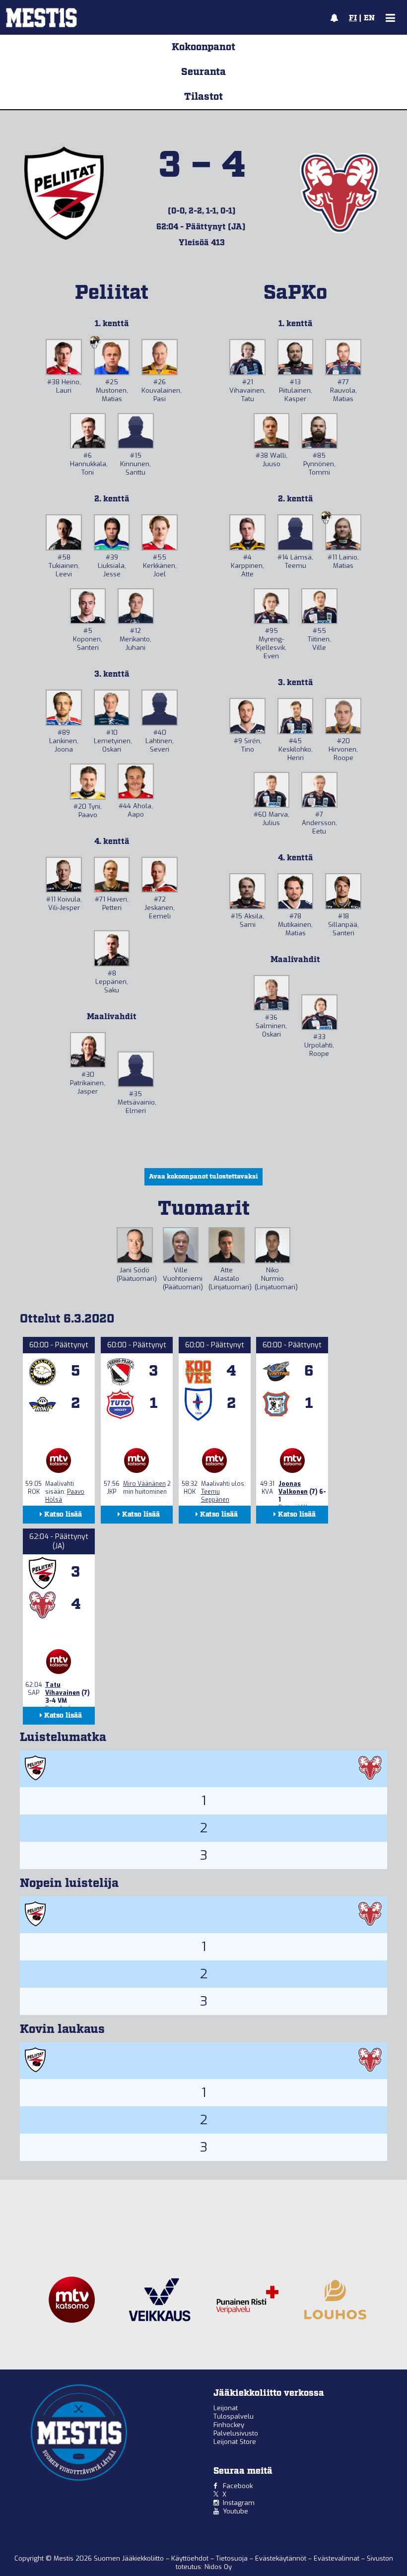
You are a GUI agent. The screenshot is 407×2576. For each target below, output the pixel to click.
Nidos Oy (218, 2567)
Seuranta (203, 72)
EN (369, 18)
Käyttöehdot (191, 2558)
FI (353, 18)
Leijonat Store (235, 2442)
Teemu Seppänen (215, 1496)
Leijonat (226, 2408)
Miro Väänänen (144, 1484)
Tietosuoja (233, 2558)
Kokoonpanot (203, 47)
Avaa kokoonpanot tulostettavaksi (203, 1177)
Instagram (239, 2503)
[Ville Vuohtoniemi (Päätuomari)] (181, 1245)
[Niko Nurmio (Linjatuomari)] (273, 1245)
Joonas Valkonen (293, 1488)
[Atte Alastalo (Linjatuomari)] (227, 1245)
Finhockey (229, 2425)
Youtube (236, 2511)
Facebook (238, 2486)
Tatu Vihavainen (63, 1689)
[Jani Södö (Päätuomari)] (135, 1245)
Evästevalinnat (337, 2558)
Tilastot (203, 97)
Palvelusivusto (236, 2433)
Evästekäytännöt (282, 2558)
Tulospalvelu (234, 2416)
